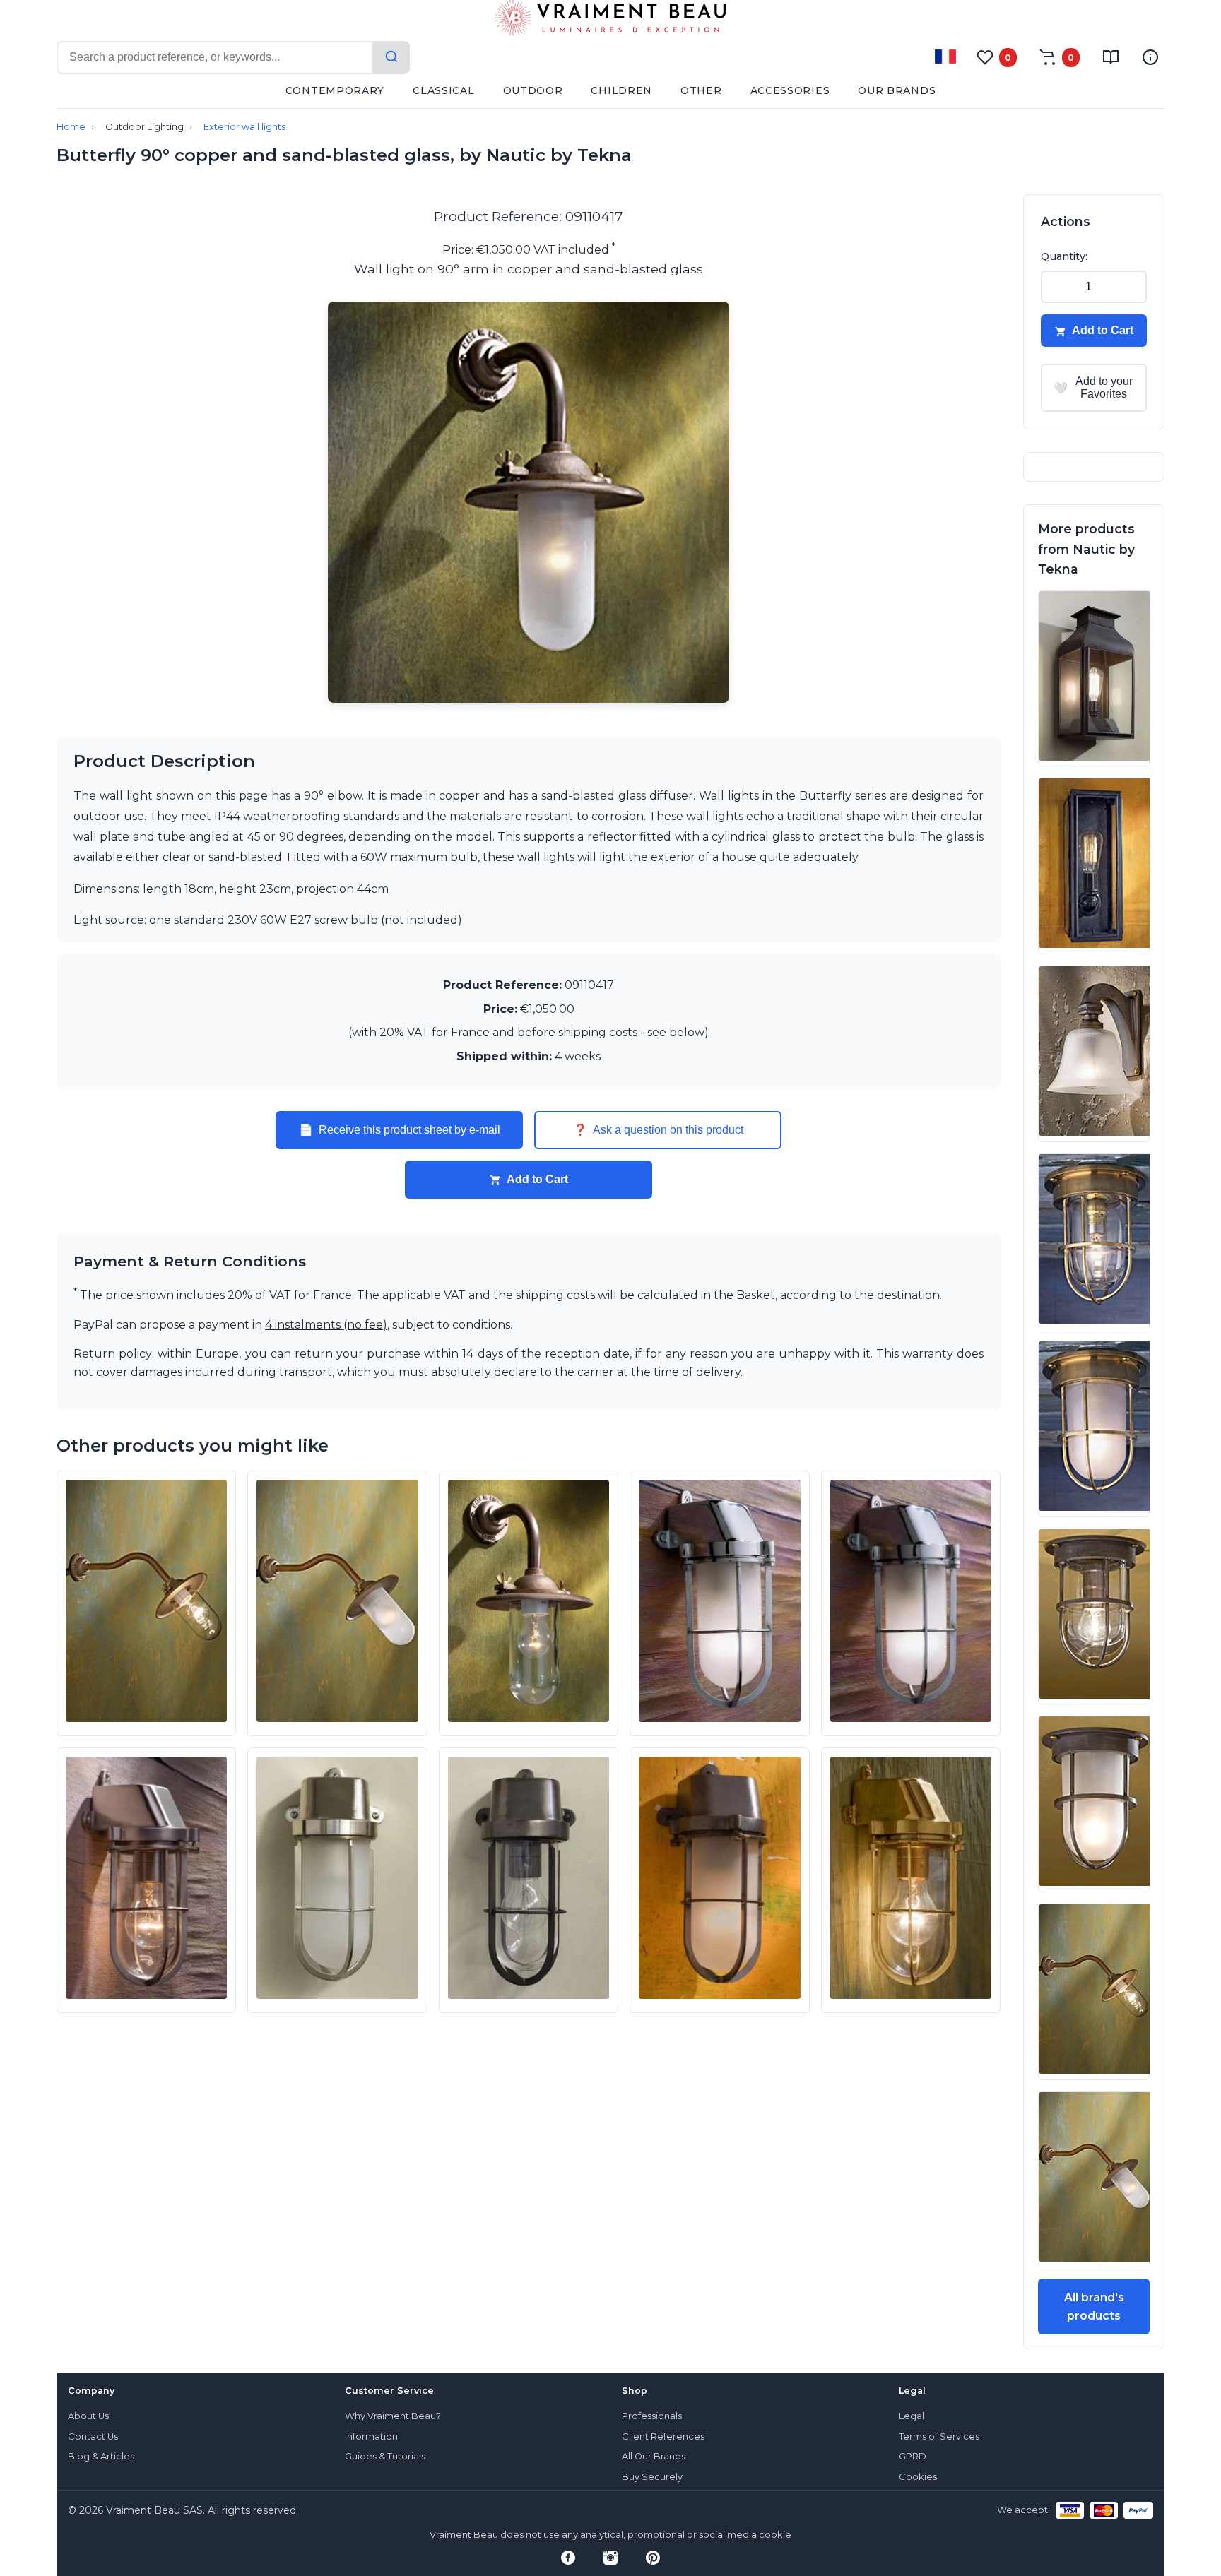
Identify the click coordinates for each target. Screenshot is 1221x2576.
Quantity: (1064, 256)
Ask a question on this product (658, 1130)
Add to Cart (537, 1179)
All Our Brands (654, 2456)
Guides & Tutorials (385, 2456)
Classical (443, 90)
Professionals (652, 2416)
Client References (663, 2436)
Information (371, 2436)
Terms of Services (939, 2436)
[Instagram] (610, 2558)
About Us (88, 2416)
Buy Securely (652, 2477)
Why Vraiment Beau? (393, 2416)
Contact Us (93, 2436)
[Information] (1150, 57)
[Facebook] (568, 2558)
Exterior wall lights (244, 127)
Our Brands (897, 90)
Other (701, 90)
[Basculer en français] (945, 57)
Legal (912, 2416)
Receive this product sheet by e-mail (400, 1130)
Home (71, 127)
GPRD (913, 2456)
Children (621, 90)
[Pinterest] (653, 2558)
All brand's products (1094, 2307)
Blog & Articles (101, 2456)
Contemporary (335, 90)
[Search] (391, 58)
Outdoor (533, 90)
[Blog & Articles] (1111, 57)
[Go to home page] (610, 20)
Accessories (790, 90)
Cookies (918, 2477)
